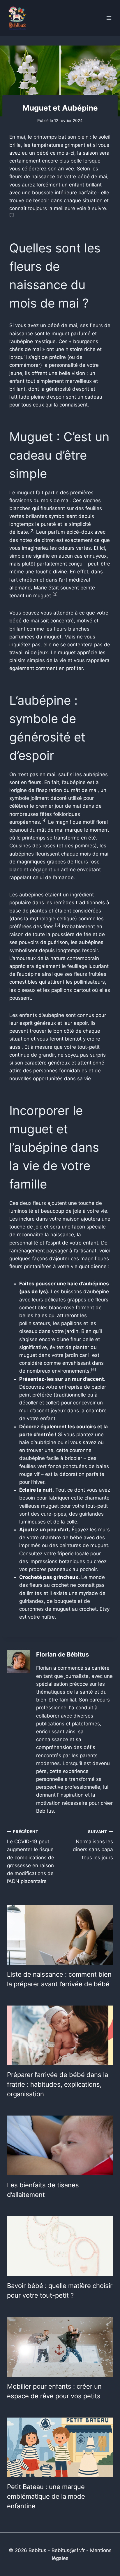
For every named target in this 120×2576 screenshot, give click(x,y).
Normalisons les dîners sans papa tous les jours (93, 1845)
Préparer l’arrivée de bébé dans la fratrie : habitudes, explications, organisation (58, 2084)
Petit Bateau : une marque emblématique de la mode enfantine (46, 2496)
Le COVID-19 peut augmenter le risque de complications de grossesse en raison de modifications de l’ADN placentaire (31, 1857)
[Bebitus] (17, 18)
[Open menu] (109, 18)
